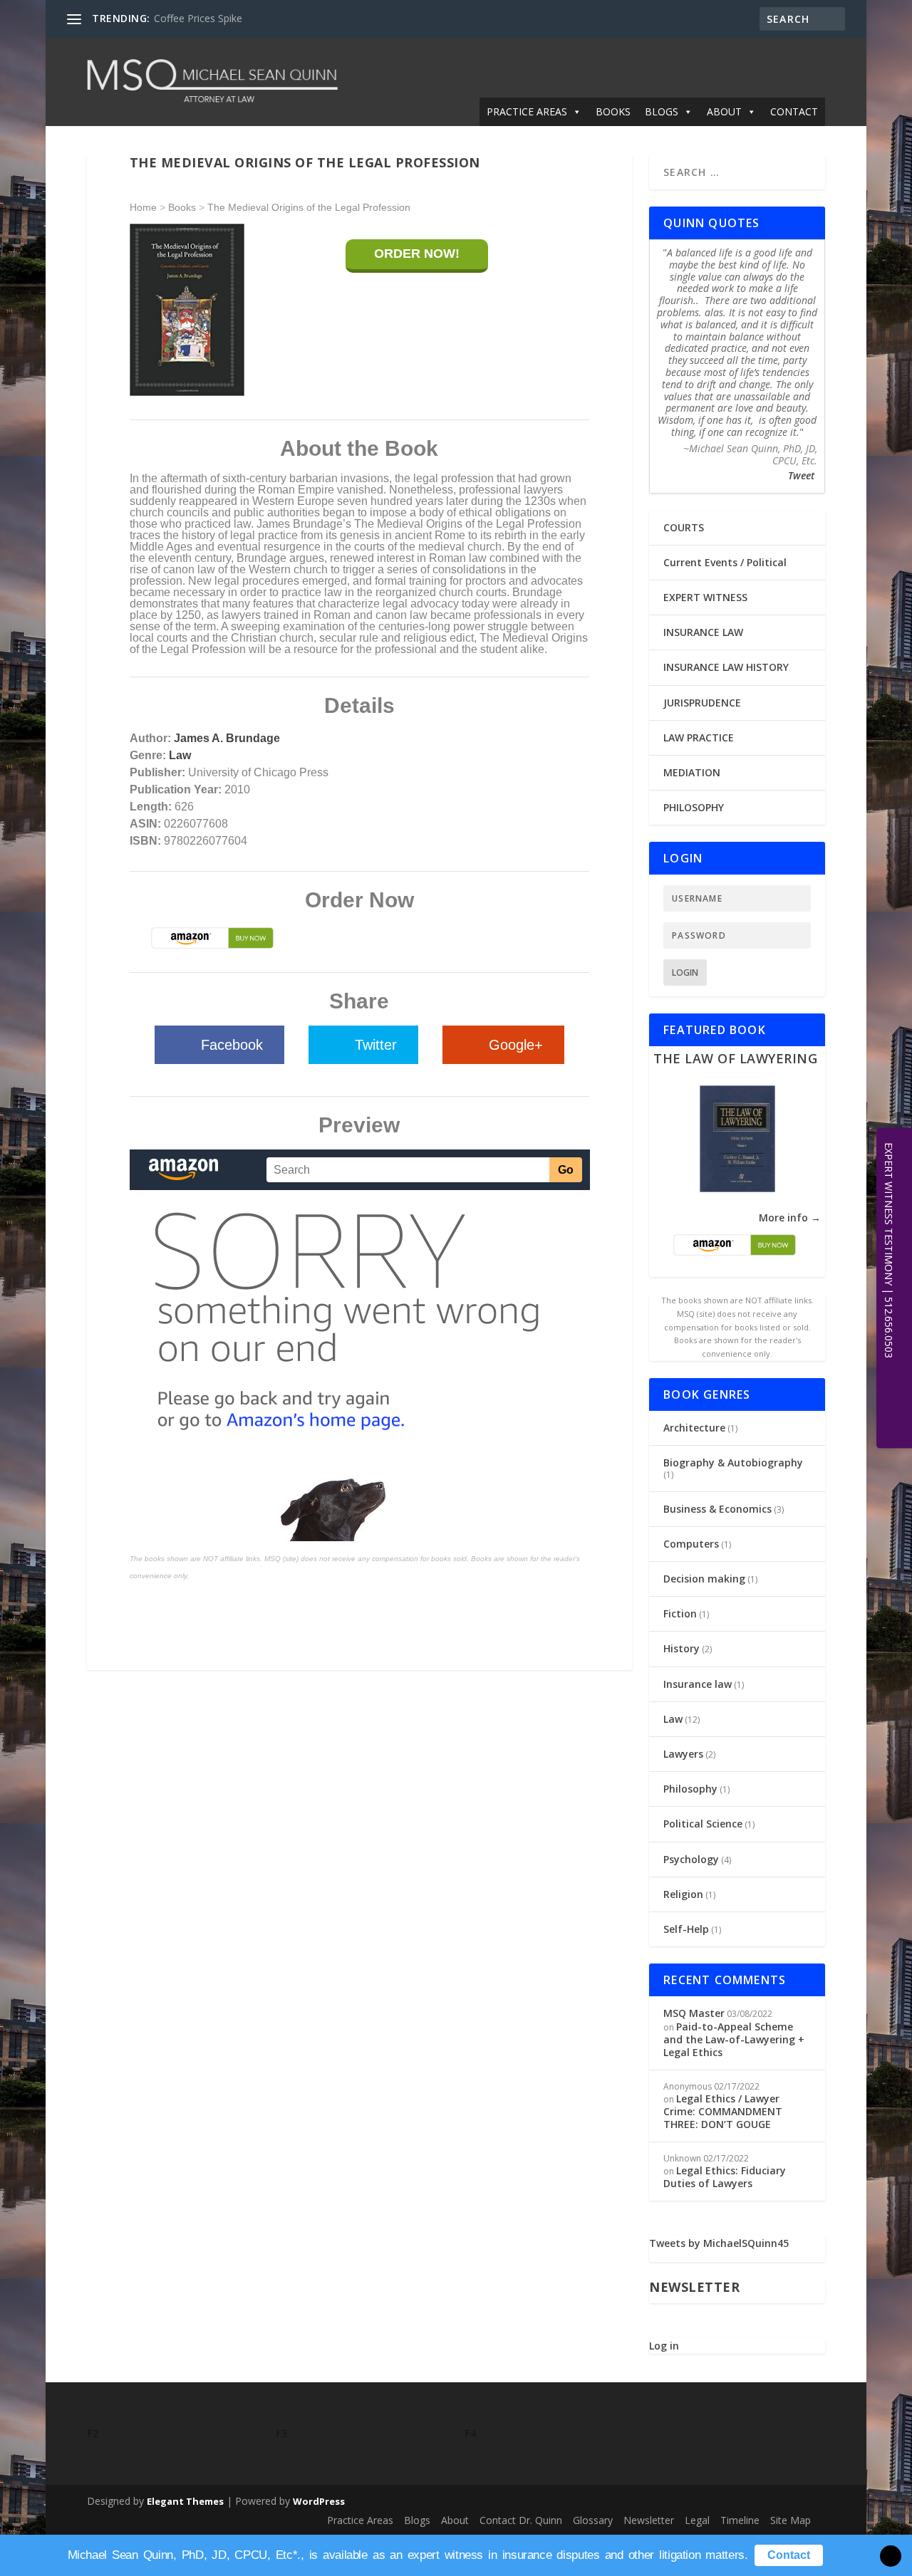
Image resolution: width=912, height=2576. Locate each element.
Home (143, 207)
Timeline (740, 2520)
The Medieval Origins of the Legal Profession (309, 207)
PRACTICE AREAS (527, 111)
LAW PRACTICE (699, 737)
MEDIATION (692, 772)
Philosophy (690, 1789)
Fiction (680, 1613)
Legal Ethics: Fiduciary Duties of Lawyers (725, 2177)
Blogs (417, 2520)
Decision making (704, 1579)
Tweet (801, 475)
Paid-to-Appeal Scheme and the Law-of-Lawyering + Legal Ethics (734, 2039)
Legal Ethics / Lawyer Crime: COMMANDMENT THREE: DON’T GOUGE (723, 2111)
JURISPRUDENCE (702, 703)
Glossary (593, 2520)
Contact (789, 2555)
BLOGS (662, 111)
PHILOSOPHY (694, 807)
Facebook (232, 1045)
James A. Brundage (227, 738)
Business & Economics (717, 1509)
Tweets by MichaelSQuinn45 (719, 2243)
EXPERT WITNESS (705, 597)
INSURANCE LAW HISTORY (726, 667)
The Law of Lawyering (735, 1058)
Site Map (791, 2520)
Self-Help (686, 1929)
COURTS (684, 527)
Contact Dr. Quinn (521, 2520)
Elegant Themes (185, 2501)
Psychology (691, 1859)
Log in (664, 2346)
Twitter (376, 1045)
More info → (790, 1217)
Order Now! (417, 254)
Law (180, 755)
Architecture (694, 1428)
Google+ (516, 1045)
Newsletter (649, 2520)
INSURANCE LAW (703, 632)
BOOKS (613, 111)
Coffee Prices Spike (198, 18)
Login (685, 972)
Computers (691, 1544)
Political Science (703, 1824)
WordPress (319, 2501)
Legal (697, 2520)
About (455, 2520)
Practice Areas (360, 2520)
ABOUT (724, 111)
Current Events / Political (725, 562)
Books (182, 207)
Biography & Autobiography (733, 1462)
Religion (683, 1894)
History (682, 1648)
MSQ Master (694, 2013)
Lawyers (683, 1754)
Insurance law (698, 1684)
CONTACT (794, 111)
